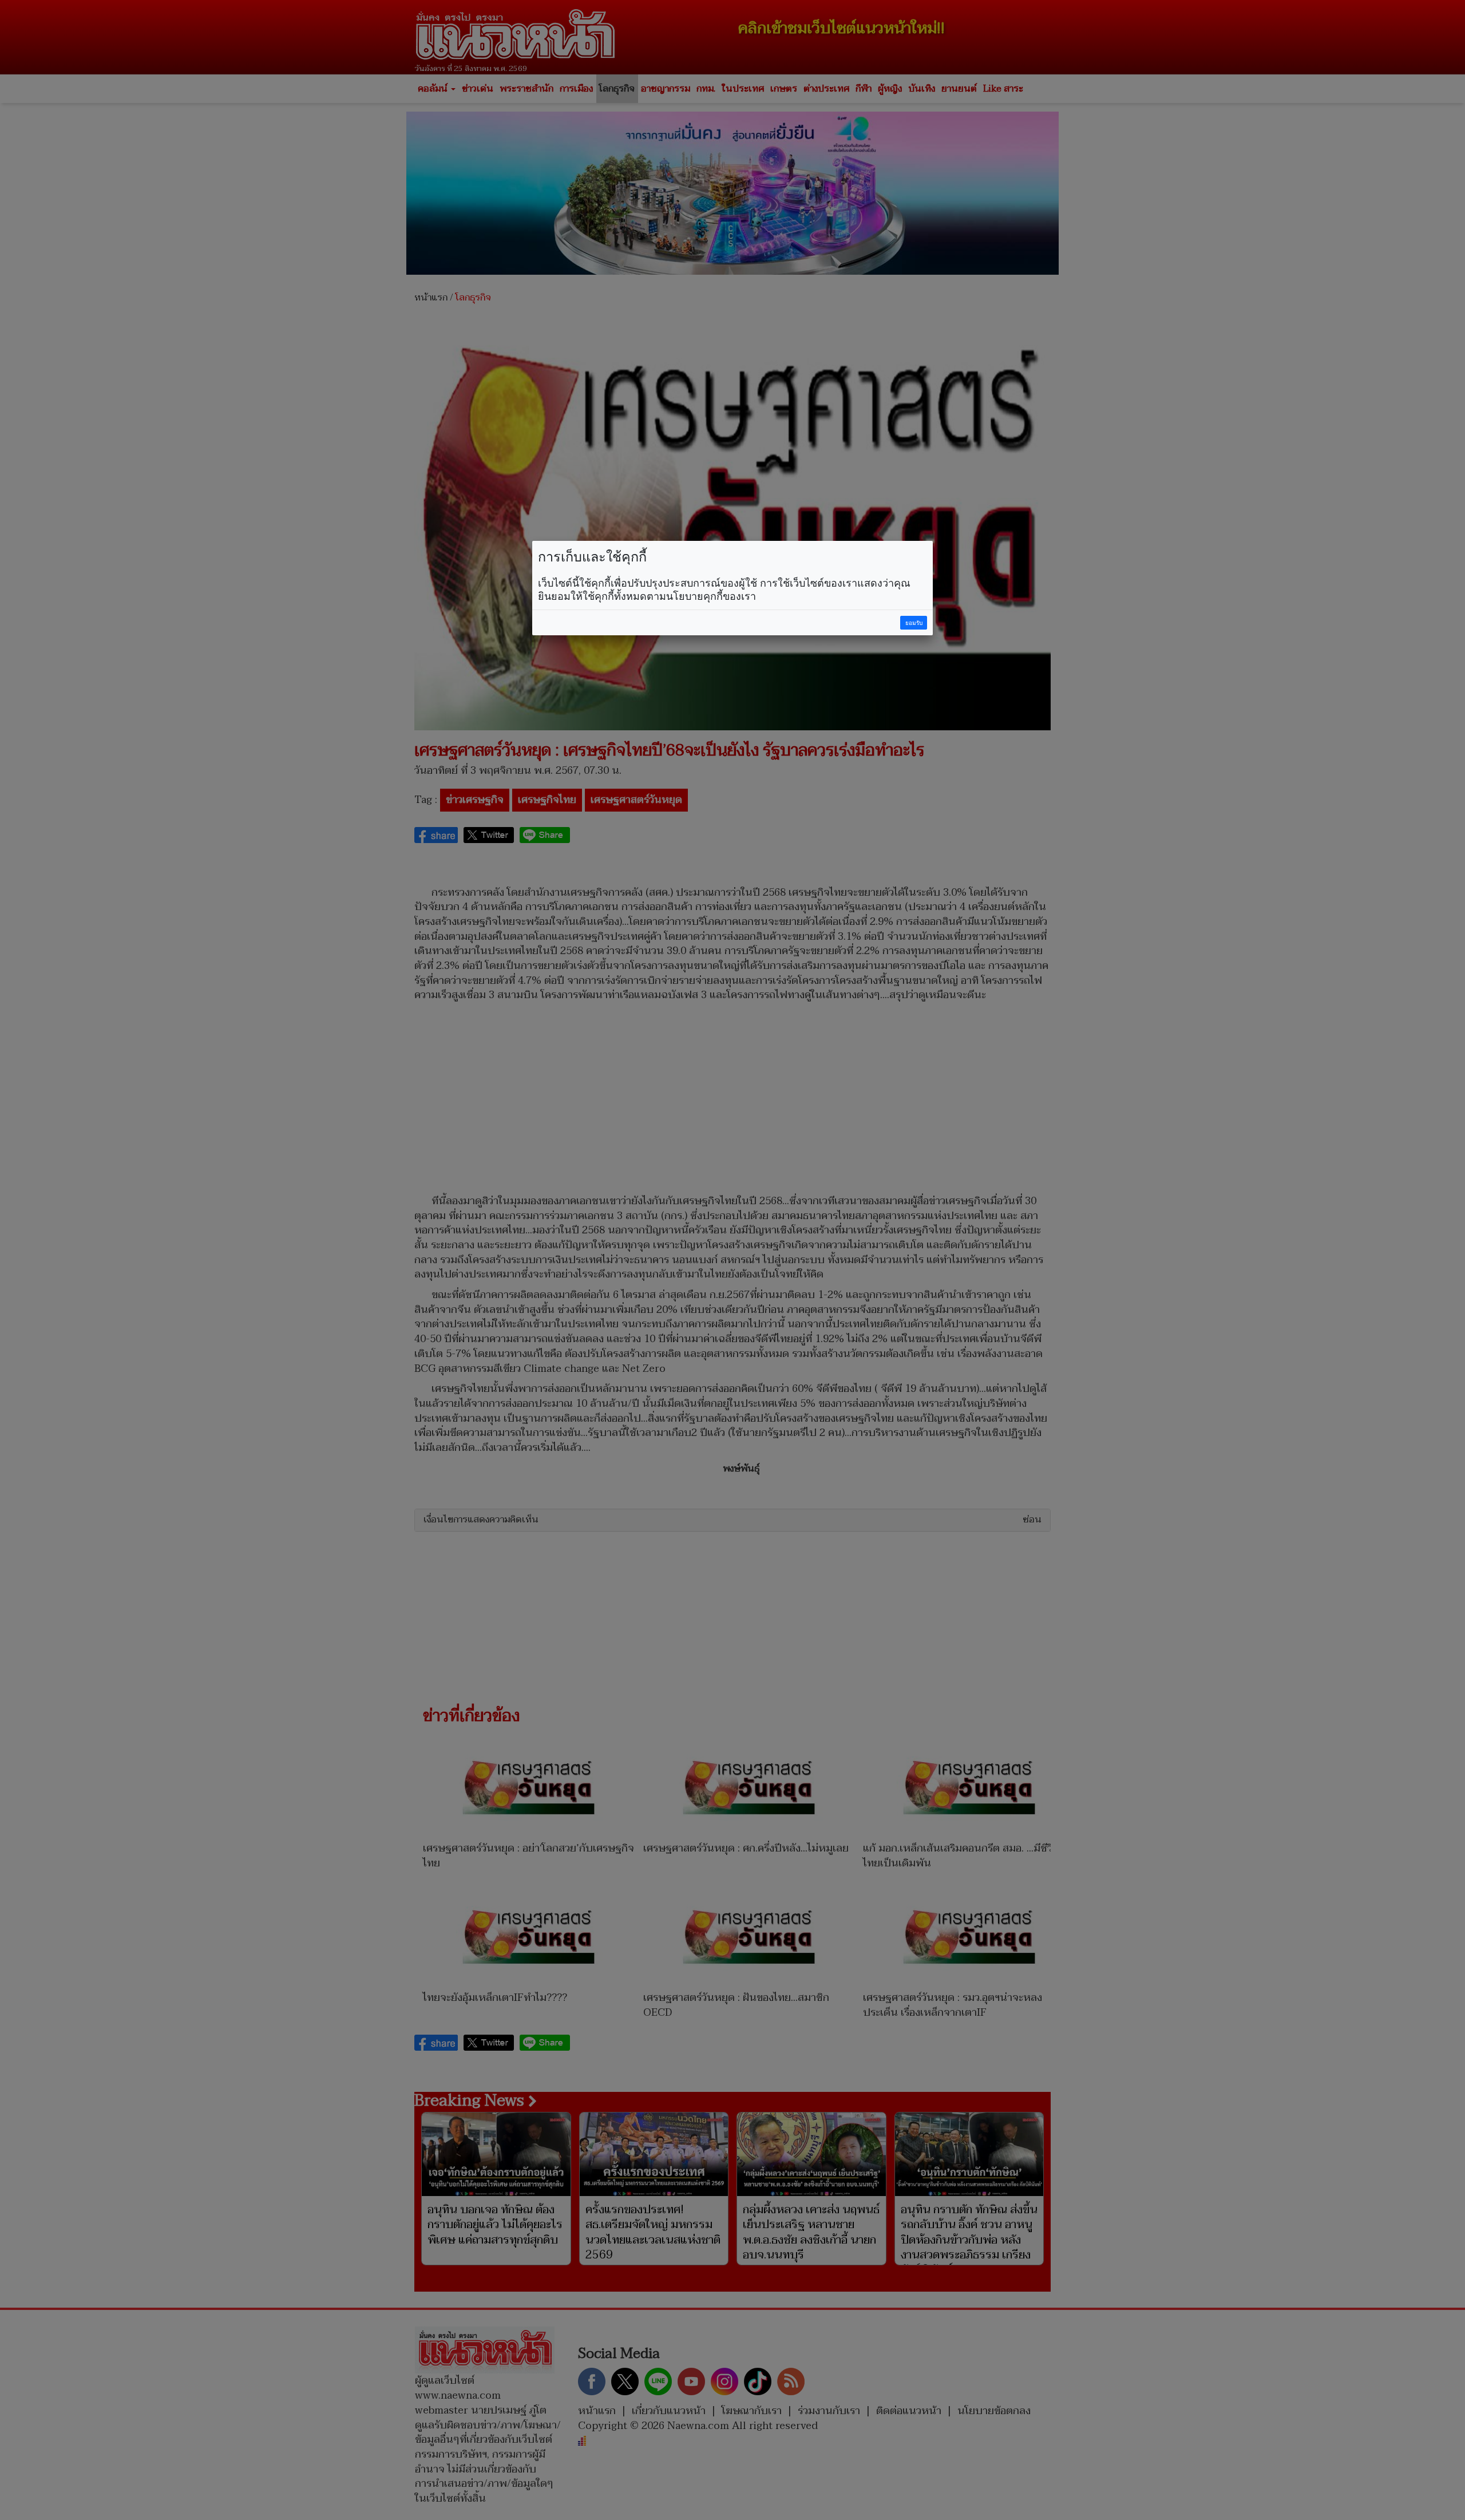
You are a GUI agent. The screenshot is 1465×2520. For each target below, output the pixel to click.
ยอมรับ (914, 623)
